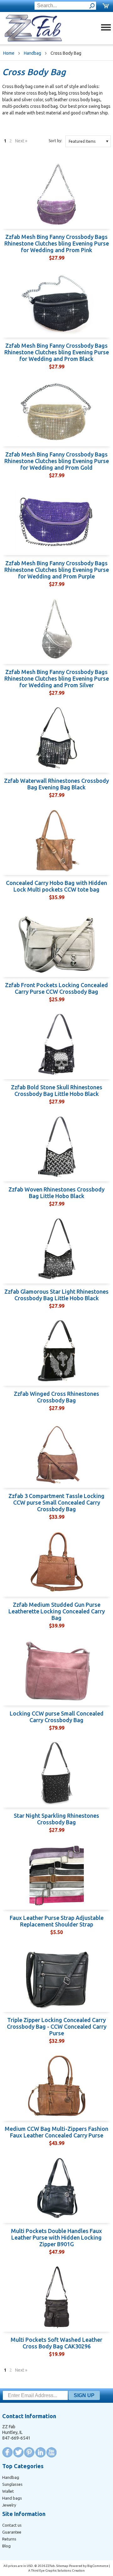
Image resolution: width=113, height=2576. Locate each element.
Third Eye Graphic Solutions (51, 2570)
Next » (21, 141)
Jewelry (9, 2505)
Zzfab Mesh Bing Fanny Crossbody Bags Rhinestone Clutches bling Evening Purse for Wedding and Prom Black (57, 352)
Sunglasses (12, 2484)
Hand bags (12, 2498)
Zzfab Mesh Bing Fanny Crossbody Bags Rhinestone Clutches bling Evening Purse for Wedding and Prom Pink (57, 243)
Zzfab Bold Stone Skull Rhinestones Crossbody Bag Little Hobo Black (57, 1090)
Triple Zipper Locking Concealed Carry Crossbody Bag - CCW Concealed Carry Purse (57, 2026)
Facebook (7, 2452)
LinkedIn (40, 2452)
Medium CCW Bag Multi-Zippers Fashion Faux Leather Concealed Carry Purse (56, 2132)
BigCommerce (98, 2566)
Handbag (32, 53)
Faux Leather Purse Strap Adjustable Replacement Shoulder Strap (57, 1921)
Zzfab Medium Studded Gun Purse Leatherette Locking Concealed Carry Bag (57, 1611)
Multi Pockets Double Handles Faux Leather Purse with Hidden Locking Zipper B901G (56, 2237)
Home (9, 53)
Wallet (8, 2491)
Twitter (18, 2452)
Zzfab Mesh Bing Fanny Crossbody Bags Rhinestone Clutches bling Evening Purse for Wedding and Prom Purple (57, 570)
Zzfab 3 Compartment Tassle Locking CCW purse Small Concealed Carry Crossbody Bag (56, 1502)
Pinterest (29, 2452)
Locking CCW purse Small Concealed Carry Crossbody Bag (57, 1717)
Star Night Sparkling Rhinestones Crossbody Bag (56, 1819)
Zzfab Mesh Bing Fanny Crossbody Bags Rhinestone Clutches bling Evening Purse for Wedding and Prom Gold (57, 461)
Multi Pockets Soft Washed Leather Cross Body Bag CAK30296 (56, 2343)
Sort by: (55, 141)
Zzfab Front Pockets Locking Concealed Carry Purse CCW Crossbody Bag (56, 988)
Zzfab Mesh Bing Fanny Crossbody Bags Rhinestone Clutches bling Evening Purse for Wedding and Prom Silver (57, 678)
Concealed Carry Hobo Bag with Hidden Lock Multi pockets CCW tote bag (56, 886)
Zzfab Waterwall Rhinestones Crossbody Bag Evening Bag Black (56, 784)
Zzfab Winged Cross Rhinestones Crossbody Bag (56, 1397)
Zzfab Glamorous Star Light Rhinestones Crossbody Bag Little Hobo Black (56, 1295)
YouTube (51, 2452)
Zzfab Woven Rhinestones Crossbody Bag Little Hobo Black (56, 1193)
